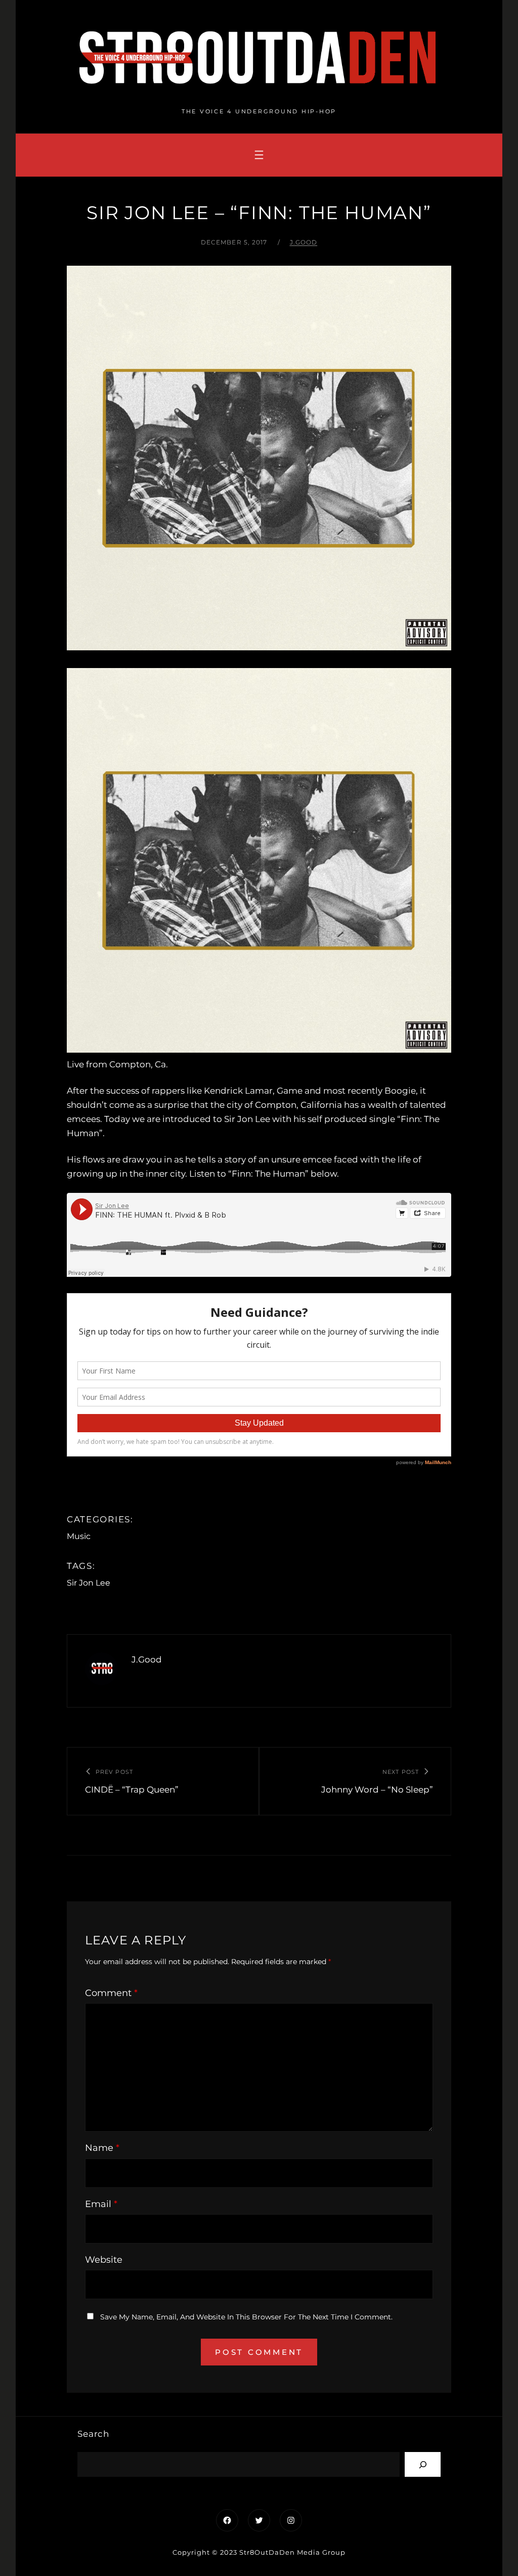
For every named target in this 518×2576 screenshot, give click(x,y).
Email (101, 2204)
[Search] (423, 2464)
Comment (111, 1993)
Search (93, 2434)
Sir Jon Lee (89, 1583)
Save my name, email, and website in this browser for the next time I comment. (246, 2317)
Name (102, 2148)
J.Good (304, 242)
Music (79, 1536)
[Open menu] (259, 155)
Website (104, 2260)
